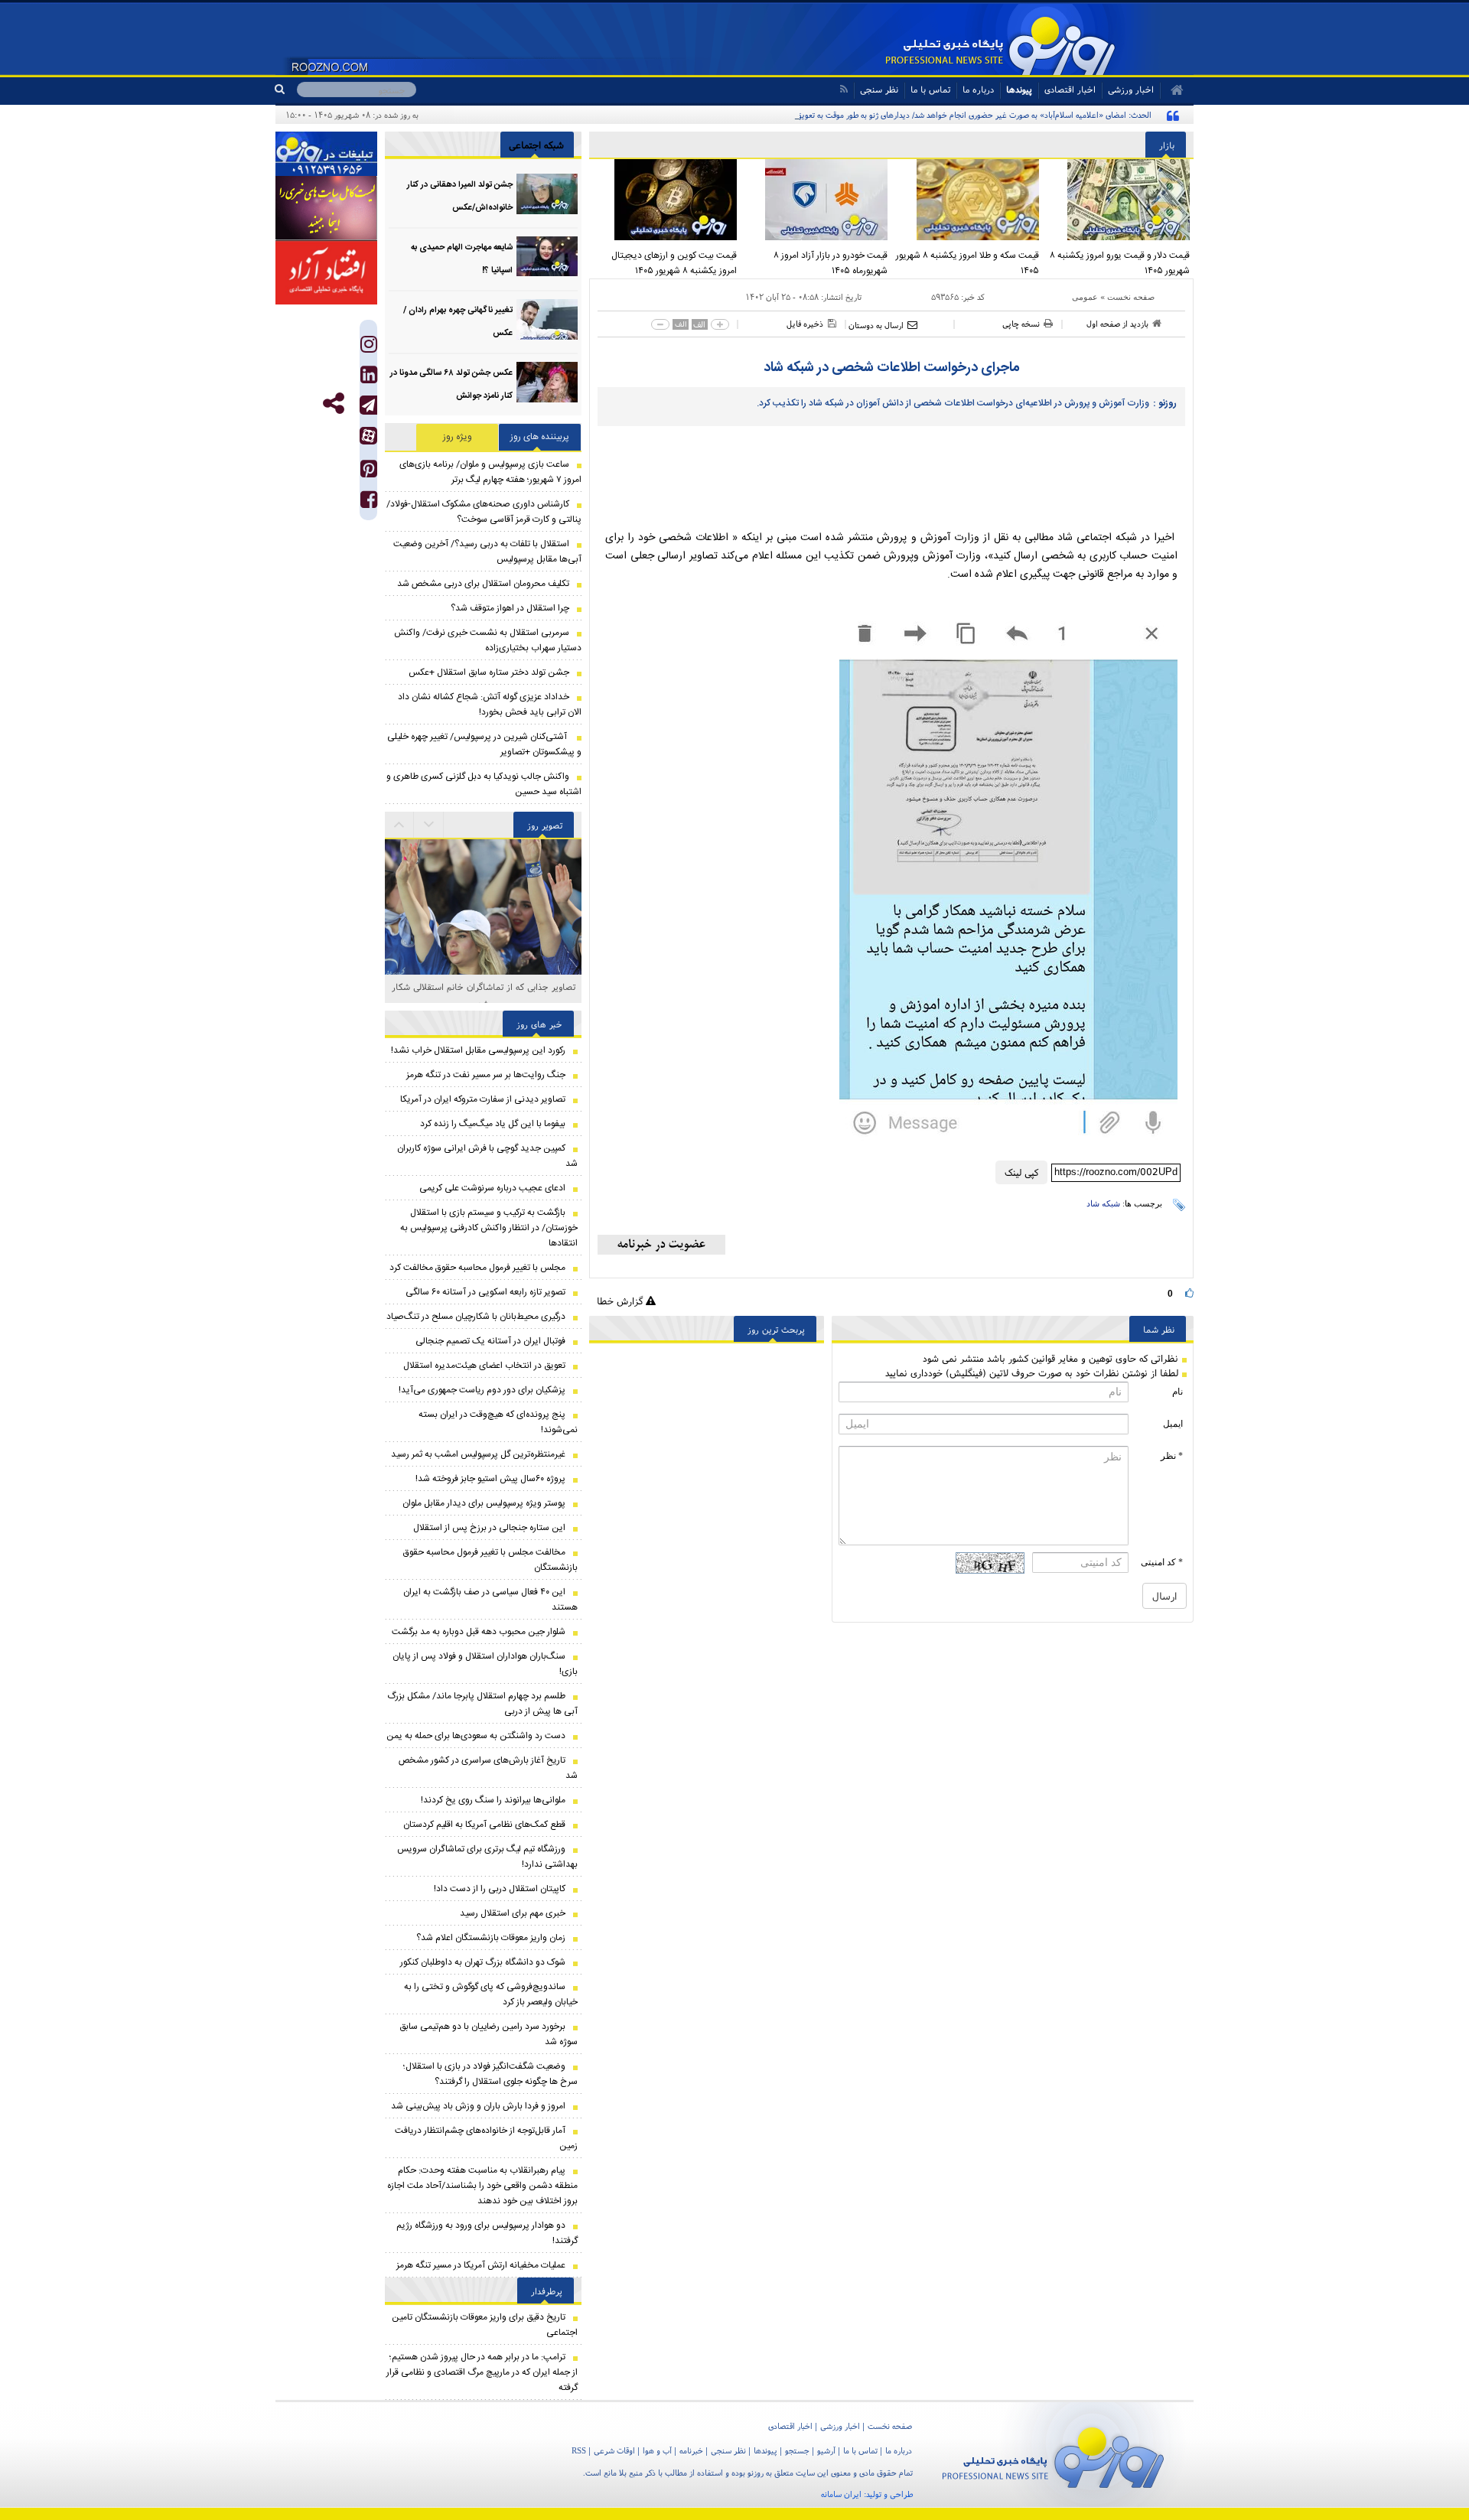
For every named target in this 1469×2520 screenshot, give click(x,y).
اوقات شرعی (614, 2450)
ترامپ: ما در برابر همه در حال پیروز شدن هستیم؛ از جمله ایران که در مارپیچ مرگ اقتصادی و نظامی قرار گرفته (482, 2372)
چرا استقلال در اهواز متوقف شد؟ (510, 608)
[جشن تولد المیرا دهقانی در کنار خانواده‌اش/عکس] (547, 194)
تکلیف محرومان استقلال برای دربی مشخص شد (483, 584)
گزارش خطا (621, 1301)
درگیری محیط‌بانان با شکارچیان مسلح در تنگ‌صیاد (476, 1317)
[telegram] (368, 405)
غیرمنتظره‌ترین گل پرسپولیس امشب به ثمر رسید (478, 1454)
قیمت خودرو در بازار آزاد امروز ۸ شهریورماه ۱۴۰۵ (831, 263)
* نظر (1172, 1456)
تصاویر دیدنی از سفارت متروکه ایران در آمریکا (483, 1099)
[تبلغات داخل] (326, 154)
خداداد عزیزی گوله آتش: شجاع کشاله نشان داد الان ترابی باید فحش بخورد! (490, 705)
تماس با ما (930, 89)
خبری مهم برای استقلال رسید (513, 1913)
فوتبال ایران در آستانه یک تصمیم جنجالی (490, 1341)
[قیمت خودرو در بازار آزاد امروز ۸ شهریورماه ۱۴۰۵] (816, 200)
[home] (1172, 90)
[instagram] (369, 348)
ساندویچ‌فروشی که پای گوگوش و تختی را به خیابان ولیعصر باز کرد (491, 1994)
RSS (579, 2450)
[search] (286, 90)
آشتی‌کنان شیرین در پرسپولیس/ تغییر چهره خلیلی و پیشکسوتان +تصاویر (484, 744)
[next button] (399, 825)
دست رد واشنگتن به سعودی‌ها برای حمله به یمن (476, 1736)
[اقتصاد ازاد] (326, 272)
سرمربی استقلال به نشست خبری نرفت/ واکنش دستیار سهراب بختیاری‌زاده (488, 640)
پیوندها (1019, 89)
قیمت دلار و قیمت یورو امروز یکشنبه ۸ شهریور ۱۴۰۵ (1120, 263)
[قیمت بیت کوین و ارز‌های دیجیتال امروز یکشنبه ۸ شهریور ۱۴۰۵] (665, 200)
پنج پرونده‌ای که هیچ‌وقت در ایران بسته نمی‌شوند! (498, 1422)
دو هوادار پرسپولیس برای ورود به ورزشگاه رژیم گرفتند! (487, 2233)
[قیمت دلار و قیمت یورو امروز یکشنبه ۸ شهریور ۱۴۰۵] (1119, 200)
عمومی (1085, 297)
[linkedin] (369, 378)
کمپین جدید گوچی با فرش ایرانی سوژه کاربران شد (487, 1156)
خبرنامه (691, 2450)
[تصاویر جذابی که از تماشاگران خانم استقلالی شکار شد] (483, 908)
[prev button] (429, 825)
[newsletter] (661, 1245)
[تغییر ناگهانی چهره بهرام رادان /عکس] (547, 319)
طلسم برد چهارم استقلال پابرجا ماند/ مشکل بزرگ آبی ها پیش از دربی (482, 1704)
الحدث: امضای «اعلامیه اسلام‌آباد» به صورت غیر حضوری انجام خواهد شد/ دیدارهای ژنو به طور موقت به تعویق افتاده (963, 115)
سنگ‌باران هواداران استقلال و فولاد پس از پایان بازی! (485, 1664)
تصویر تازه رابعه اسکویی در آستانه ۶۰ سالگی (485, 1292)
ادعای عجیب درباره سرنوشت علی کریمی (492, 1188)
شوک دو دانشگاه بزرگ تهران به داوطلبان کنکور (483, 1962)
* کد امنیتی (1162, 1562)
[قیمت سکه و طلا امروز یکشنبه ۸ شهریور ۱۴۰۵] (967, 200)
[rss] (844, 89)
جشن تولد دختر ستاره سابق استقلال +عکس (489, 672)
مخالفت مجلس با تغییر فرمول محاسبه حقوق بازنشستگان (490, 1560)
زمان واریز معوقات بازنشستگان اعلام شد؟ (491, 1938)
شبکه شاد (1103, 1203)
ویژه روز (458, 437)
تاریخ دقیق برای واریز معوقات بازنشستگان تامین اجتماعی (485, 2325)
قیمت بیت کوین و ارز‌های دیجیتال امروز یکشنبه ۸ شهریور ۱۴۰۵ (674, 263)
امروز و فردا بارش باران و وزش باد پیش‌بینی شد (478, 2106)
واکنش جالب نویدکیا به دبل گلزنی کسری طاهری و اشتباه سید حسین (484, 784)
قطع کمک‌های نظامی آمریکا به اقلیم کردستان (484, 1825)
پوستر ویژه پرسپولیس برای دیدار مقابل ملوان (484, 1503)
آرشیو (826, 2450)
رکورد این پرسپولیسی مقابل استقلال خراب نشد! (478, 1050)
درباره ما (978, 89)
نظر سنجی (879, 89)
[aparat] (368, 436)
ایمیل (1173, 1424)
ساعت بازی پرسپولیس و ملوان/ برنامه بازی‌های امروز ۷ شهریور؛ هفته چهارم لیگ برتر (490, 472)
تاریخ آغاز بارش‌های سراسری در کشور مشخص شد (488, 1768)
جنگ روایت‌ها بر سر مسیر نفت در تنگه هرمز (486, 1075)
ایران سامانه (841, 2494)
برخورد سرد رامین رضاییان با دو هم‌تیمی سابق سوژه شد (489, 2034)
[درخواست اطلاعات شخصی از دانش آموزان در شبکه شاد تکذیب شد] (1008, 877)
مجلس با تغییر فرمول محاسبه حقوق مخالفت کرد (477, 1268)
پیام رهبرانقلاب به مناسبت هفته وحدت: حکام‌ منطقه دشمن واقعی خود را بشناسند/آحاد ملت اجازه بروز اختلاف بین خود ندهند (482, 2186)
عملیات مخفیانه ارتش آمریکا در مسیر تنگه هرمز (481, 2265)
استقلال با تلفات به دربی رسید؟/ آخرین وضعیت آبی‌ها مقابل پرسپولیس (487, 552)
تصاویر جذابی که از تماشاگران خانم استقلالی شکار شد (484, 995)
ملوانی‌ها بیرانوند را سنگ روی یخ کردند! (493, 1800)
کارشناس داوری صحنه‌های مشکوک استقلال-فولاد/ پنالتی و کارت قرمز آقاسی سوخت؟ (484, 512)
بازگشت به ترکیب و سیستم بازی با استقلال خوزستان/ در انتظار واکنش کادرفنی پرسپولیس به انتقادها (489, 1228)
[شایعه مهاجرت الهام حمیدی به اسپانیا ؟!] (547, 257)
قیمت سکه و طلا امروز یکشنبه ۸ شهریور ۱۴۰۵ (967, 263)
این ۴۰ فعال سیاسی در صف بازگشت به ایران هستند (490, 1600)
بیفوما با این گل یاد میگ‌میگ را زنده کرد (493, 1124)
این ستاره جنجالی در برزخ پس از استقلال (489, 1528)
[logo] (1053, 2455)
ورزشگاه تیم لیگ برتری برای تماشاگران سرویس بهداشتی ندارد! (487, 1857)
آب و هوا (657, 2450)
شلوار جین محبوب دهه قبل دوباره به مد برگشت (479, 1632)
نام (1177, 1392)
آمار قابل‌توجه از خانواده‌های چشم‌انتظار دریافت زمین (486, 2138)
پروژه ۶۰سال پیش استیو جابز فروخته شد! (490, 1479)
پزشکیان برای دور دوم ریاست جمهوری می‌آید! (482, 1390)
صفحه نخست (1131, 297)
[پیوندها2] (326, 208)
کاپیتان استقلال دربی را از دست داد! (500, 1889)
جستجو (797, 2450)
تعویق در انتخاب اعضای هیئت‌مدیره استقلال (484, 1366)
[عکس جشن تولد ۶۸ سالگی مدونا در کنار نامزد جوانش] (547, 382)
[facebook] (369, 503)
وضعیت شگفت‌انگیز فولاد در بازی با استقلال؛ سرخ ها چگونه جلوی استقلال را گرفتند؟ (490, 2074)
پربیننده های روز (540, 437)
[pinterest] (369, 472)
